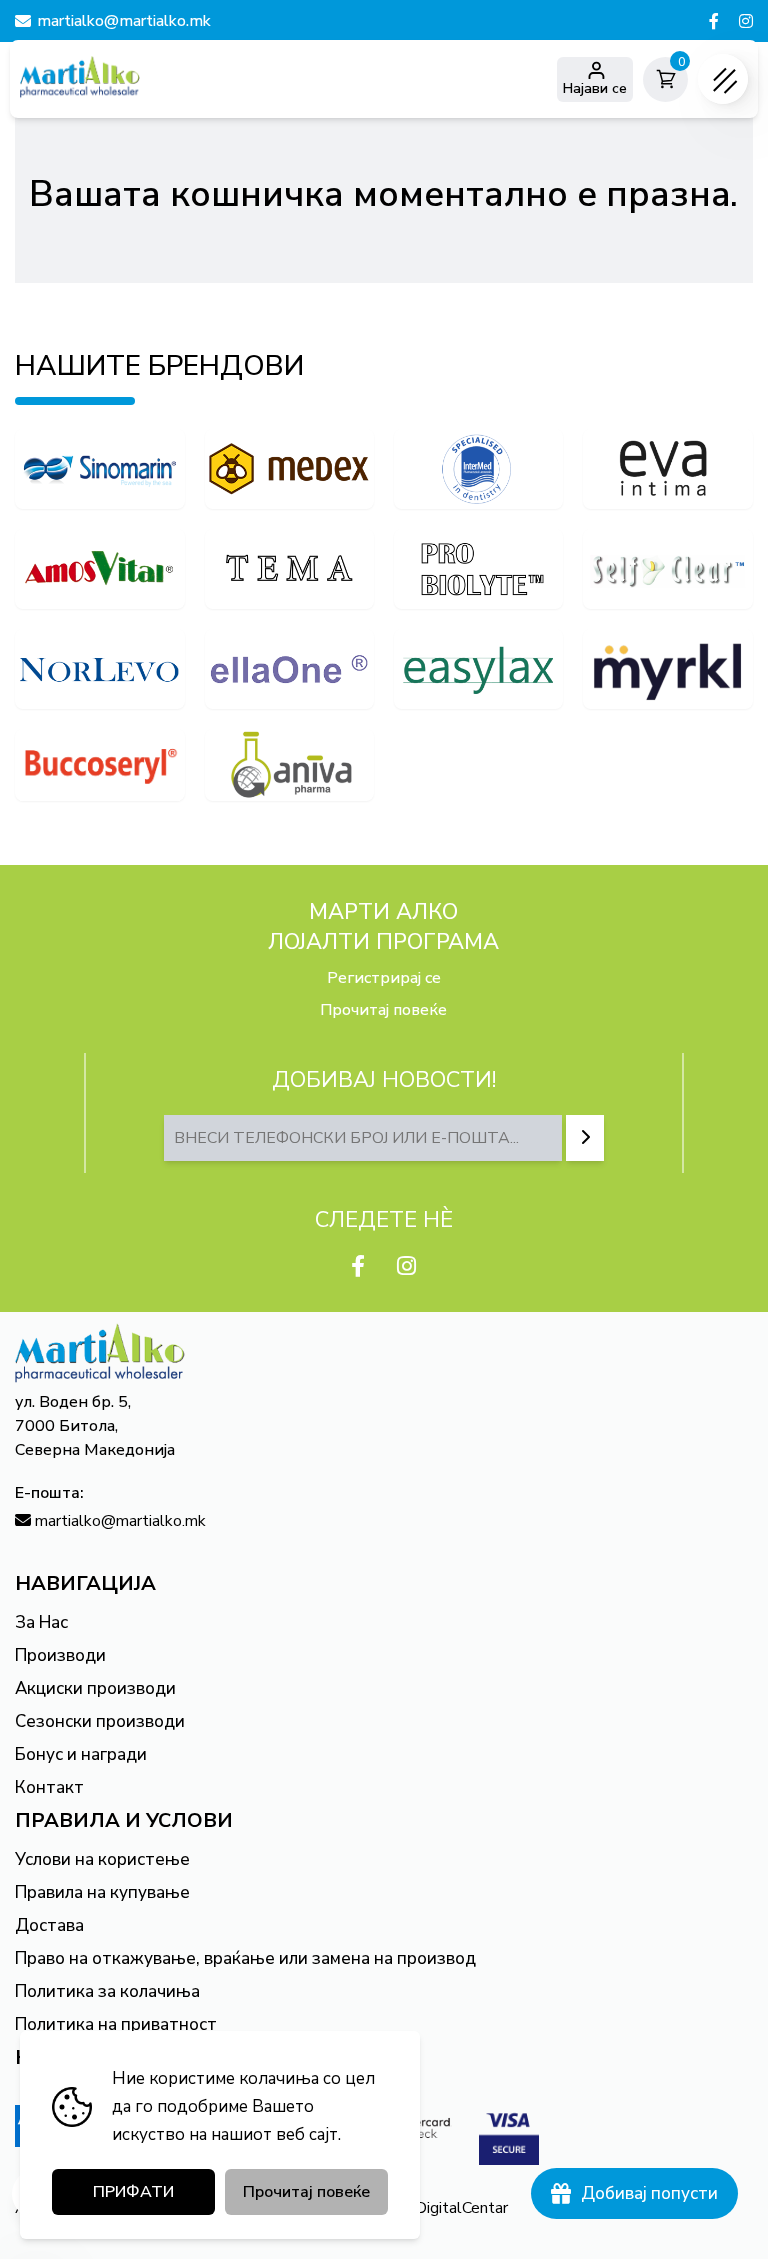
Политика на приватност (116, 2024)
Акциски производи (95, 1688)
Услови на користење (102, 1859)
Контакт (49, 1787)
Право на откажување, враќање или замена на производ (245, 1958)
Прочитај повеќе (383, 1010)
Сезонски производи (100, 1721)
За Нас (41, 1622)
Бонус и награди (81, 1754)
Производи (60, 1655)
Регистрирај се (384, 978)
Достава (49, 1925)
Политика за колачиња (107, 1991)
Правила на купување (102, 1892)
